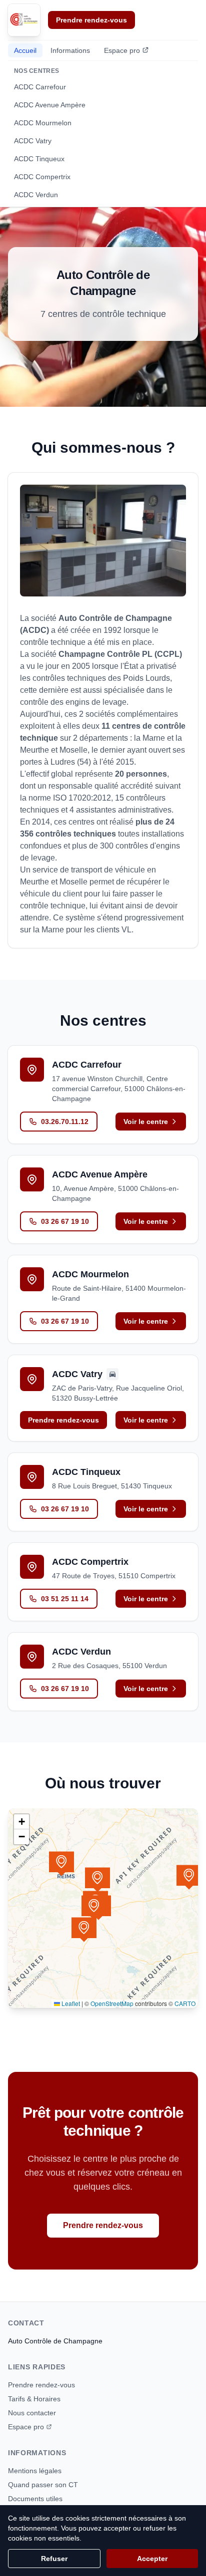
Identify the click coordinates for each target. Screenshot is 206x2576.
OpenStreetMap (112, 2003)
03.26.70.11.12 (65, 1122)
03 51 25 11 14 (65, 1599)
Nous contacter (32, 2413)
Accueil (25, 50)
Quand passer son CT (43, 2485)
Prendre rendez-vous (91, 20)
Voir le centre (146, 1122)
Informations (70, 50)
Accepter (152, 2559)
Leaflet (70, 2003)
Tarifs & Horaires (34, 2399)
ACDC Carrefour (40, 87)
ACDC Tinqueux (39, 159)
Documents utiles (35, 2499)
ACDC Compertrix (42, 177)
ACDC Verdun (36, 195)
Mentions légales (35, 2471)
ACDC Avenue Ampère (50, 105)
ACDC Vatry (33, 141)
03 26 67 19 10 (65, 1221)
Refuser (54, 2559)
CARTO (185, 2003)
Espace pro (122, 50)
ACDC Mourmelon (43, 123)
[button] (97, 1880)
